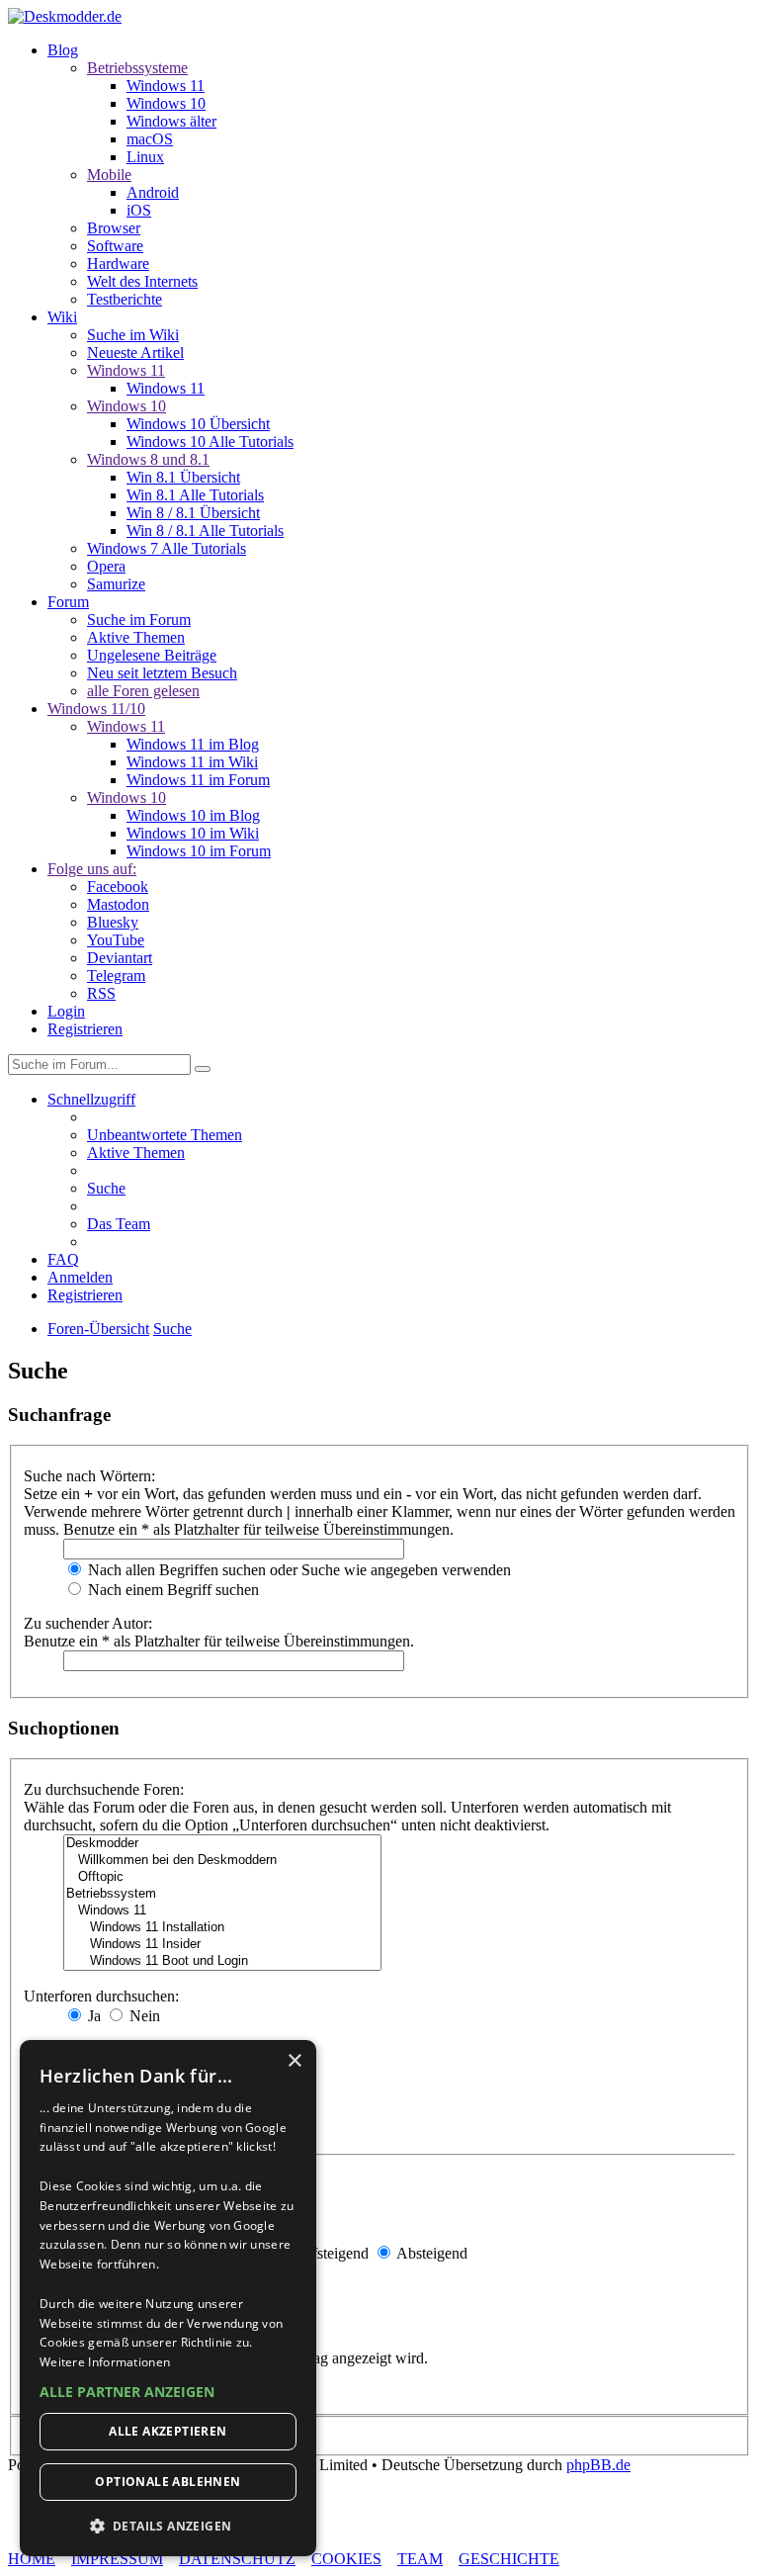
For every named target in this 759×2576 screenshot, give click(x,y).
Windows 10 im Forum (199, 851)
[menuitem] (165, 1135)
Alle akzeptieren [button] (168, 2431)
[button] (168, 2392)
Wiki (62, 317)
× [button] (294, 2061)
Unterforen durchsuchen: (101, 1996)
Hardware (118, 264)
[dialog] (168, 2298)
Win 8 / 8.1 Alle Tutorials (205, 531)
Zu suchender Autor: (88, 1623)
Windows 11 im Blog (193, 744)
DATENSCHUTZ (237, 2559)
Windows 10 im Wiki (193, 833)
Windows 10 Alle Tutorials (210, 442)
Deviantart (120, 958)
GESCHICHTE (509, 2559)
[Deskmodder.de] (65, 16)
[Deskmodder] (222, 1844)
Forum (68, 602)
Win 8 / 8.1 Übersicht (193, 513)
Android (153, 192)
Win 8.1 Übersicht (183, 477)
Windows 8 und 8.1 (148, 459)
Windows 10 (166, 103)
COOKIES (346, 2559)
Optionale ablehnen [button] (168, 2482)
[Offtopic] (222, 1877)
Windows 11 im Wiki (192, 762)
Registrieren (85, 1029)
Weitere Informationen (105, 2362)
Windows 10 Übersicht (198, 424)
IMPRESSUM (117, 2559)
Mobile (109, 175)
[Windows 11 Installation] (222, 1928)
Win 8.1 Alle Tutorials (195, 495)
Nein (143, 2016)
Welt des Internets (142, 281)
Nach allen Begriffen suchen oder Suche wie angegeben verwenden (297, 1570)
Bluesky (113, 922)
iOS (139, 210)
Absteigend (430, 2253)
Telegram (116, 976)
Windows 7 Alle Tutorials (167, 548)
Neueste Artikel (135, 353)
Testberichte (125, 299)
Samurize (116, 584)
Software (115, 246)
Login (66, 1011)
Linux (145, 157)
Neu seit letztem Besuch (162, 673)
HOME (32, 2559)
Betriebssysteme (137, 68)
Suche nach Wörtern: (89, 1476)
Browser (114, 228)
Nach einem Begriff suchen (171, 1590)
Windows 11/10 (96, 709)
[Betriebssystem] (222, 1894)
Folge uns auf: (92, 869)
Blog (63, 50)
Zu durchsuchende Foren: (104, 1789)
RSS (101, 993)
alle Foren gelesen (143, 691)
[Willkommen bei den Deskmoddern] (222, 1861)
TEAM (420, 2559)
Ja (92, 2016)
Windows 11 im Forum (198, 780)
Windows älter (171, 121)
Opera (106, 566)
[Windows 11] (222, 1911)
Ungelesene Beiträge (152, 655)
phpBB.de (598, 2465)
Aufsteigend (329, 2253)
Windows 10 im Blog (193, 815)
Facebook (118, 887)
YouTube (116, 940)
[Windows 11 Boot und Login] (222, 1961)
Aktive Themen (136, 637)
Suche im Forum (139, 620)
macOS (150, 139)
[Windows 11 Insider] (222, 1945)
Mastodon (118, 904)
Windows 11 (166, 86)
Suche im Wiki (133, 335)
